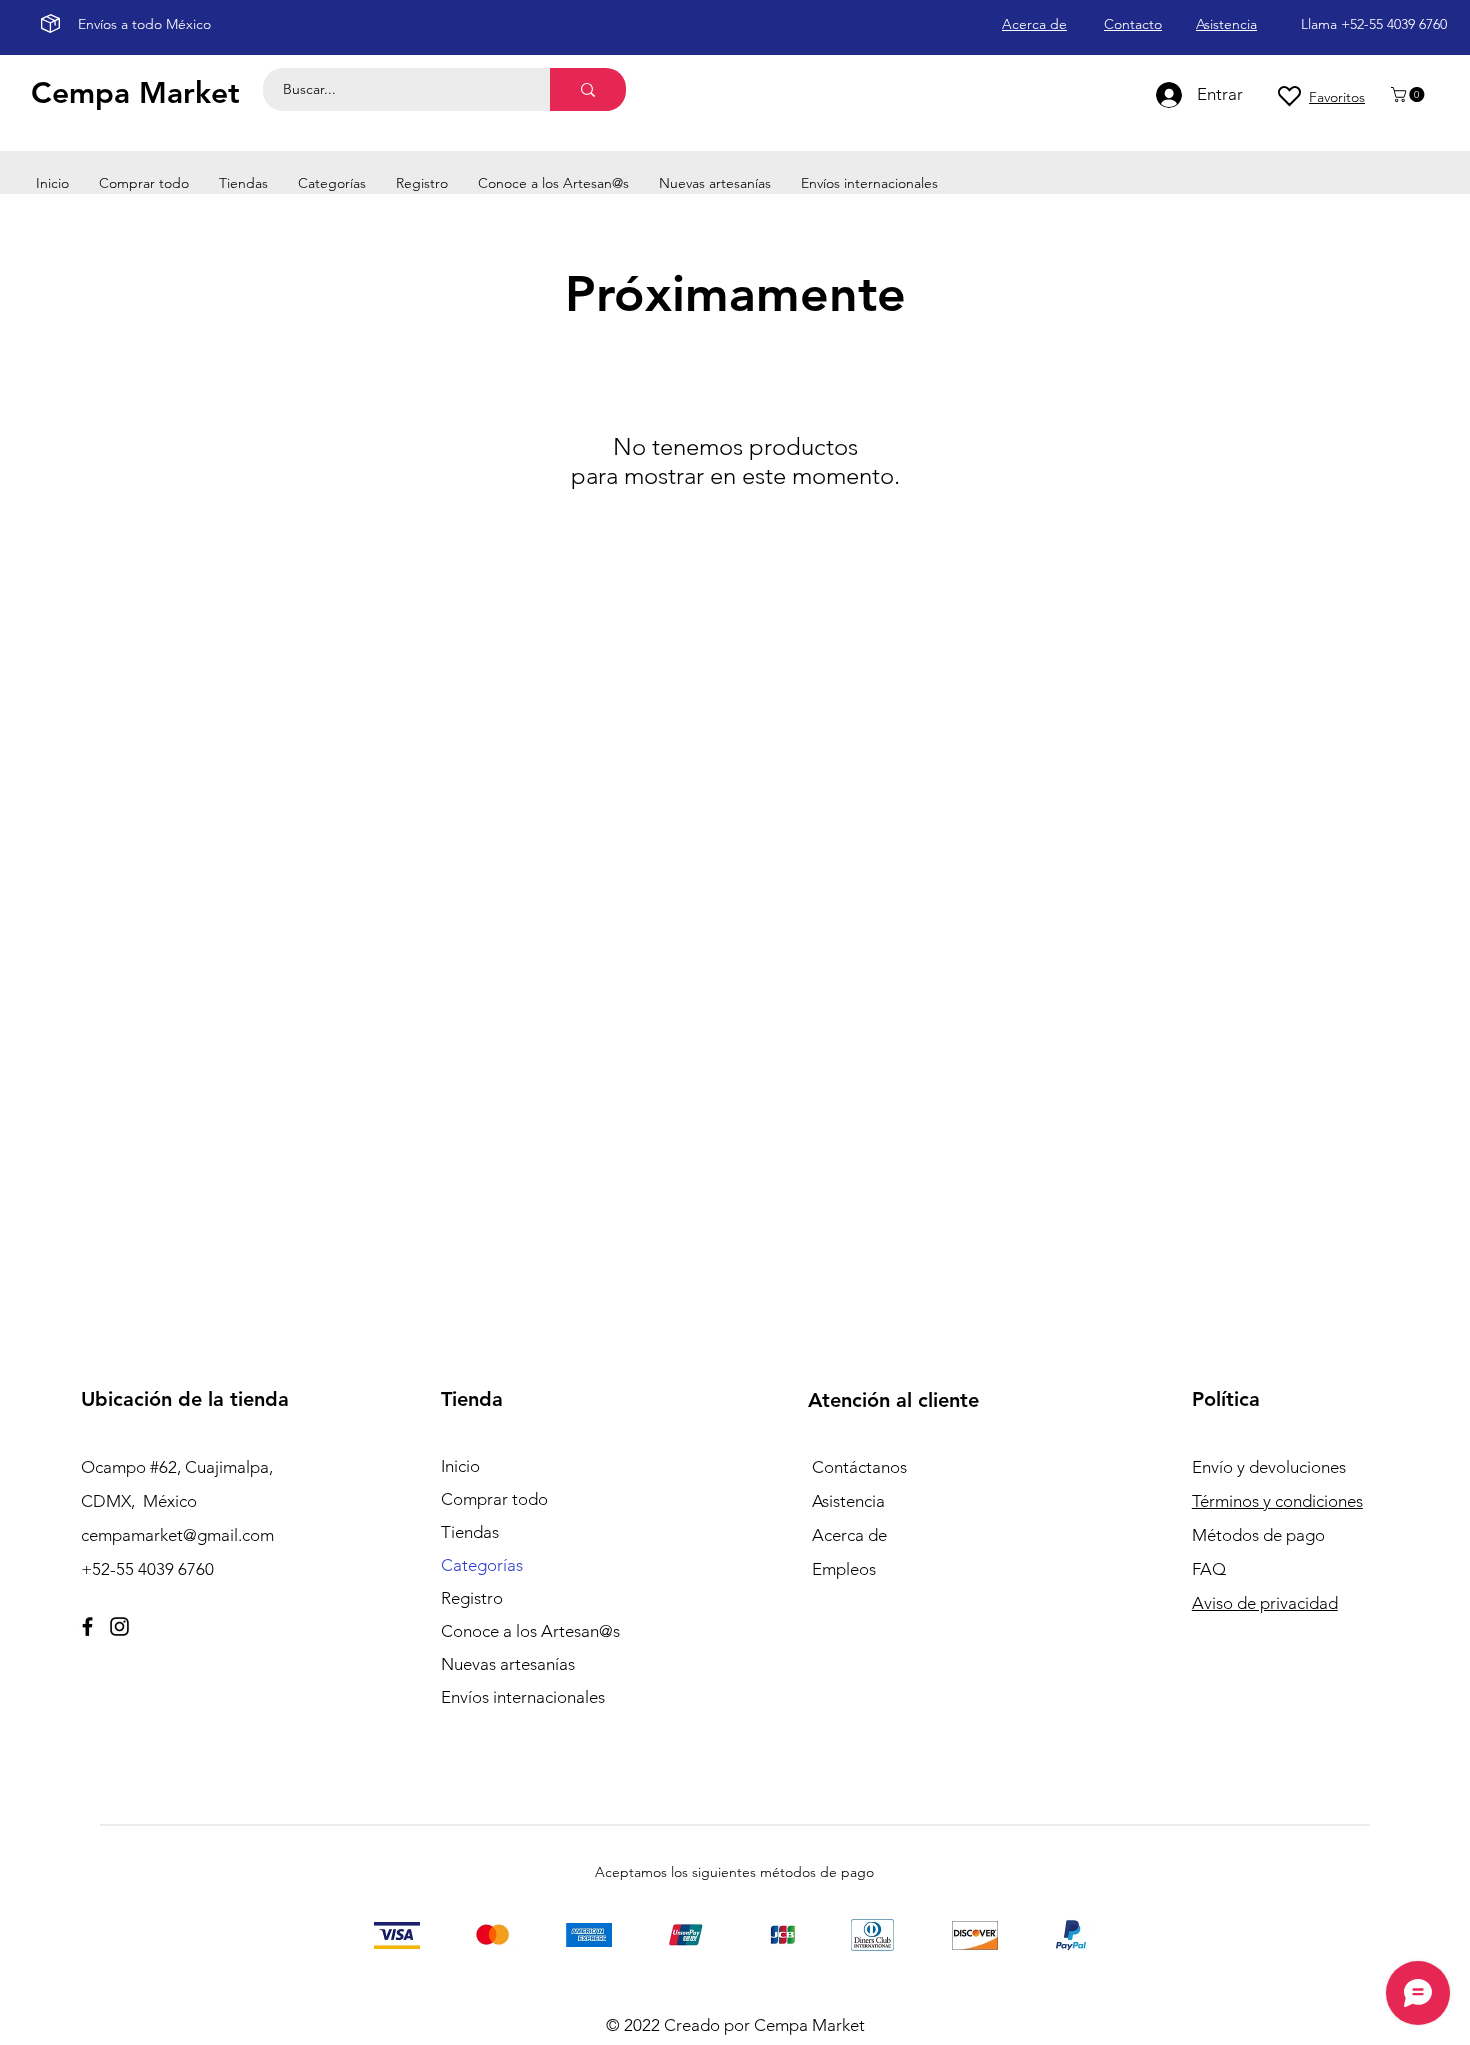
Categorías (482, 1565)
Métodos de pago (1260, 1535)
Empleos (844, 1569)
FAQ (1209, 1569)
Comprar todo (494, 1499)
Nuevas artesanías (508, 1664)
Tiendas (470, 1532)
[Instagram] (119, 1626)
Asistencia (848, 1501)
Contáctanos (859, 1467)
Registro (472, 1598)
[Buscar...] (588, 89)
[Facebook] (87, 1626)
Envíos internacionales (523, 1697)
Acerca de (849, 1535)
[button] (1409, 94)
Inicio (460, 1466)
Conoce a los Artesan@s (530, 1631)
